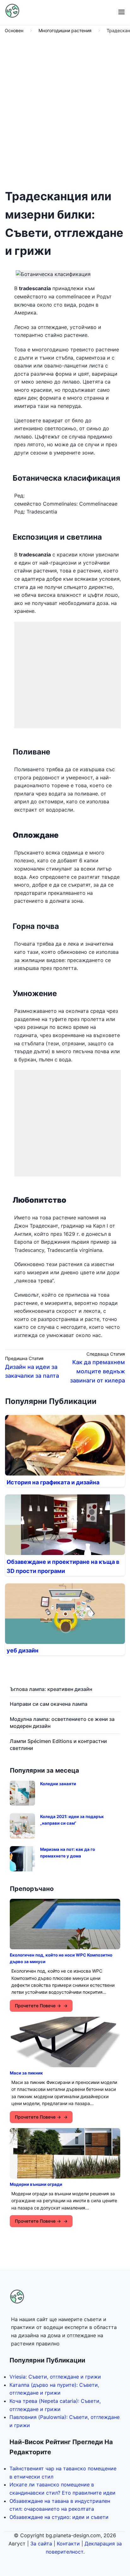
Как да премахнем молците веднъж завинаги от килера (98, 1371)
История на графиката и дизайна (53, 1482)
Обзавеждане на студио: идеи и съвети (59, 2517)
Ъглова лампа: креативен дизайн (51, 1689)
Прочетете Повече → (38, 2006)
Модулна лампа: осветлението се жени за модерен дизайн (62, 1722)
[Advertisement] (65, 110)
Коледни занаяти (58, 1784)
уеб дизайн (23, 1650)
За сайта (41, 2544)
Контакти (68, 2544)
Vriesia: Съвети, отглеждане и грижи (55, 2377)
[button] (121, 12)
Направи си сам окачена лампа (49, 1704)
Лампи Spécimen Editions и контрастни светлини (58, 1745)
